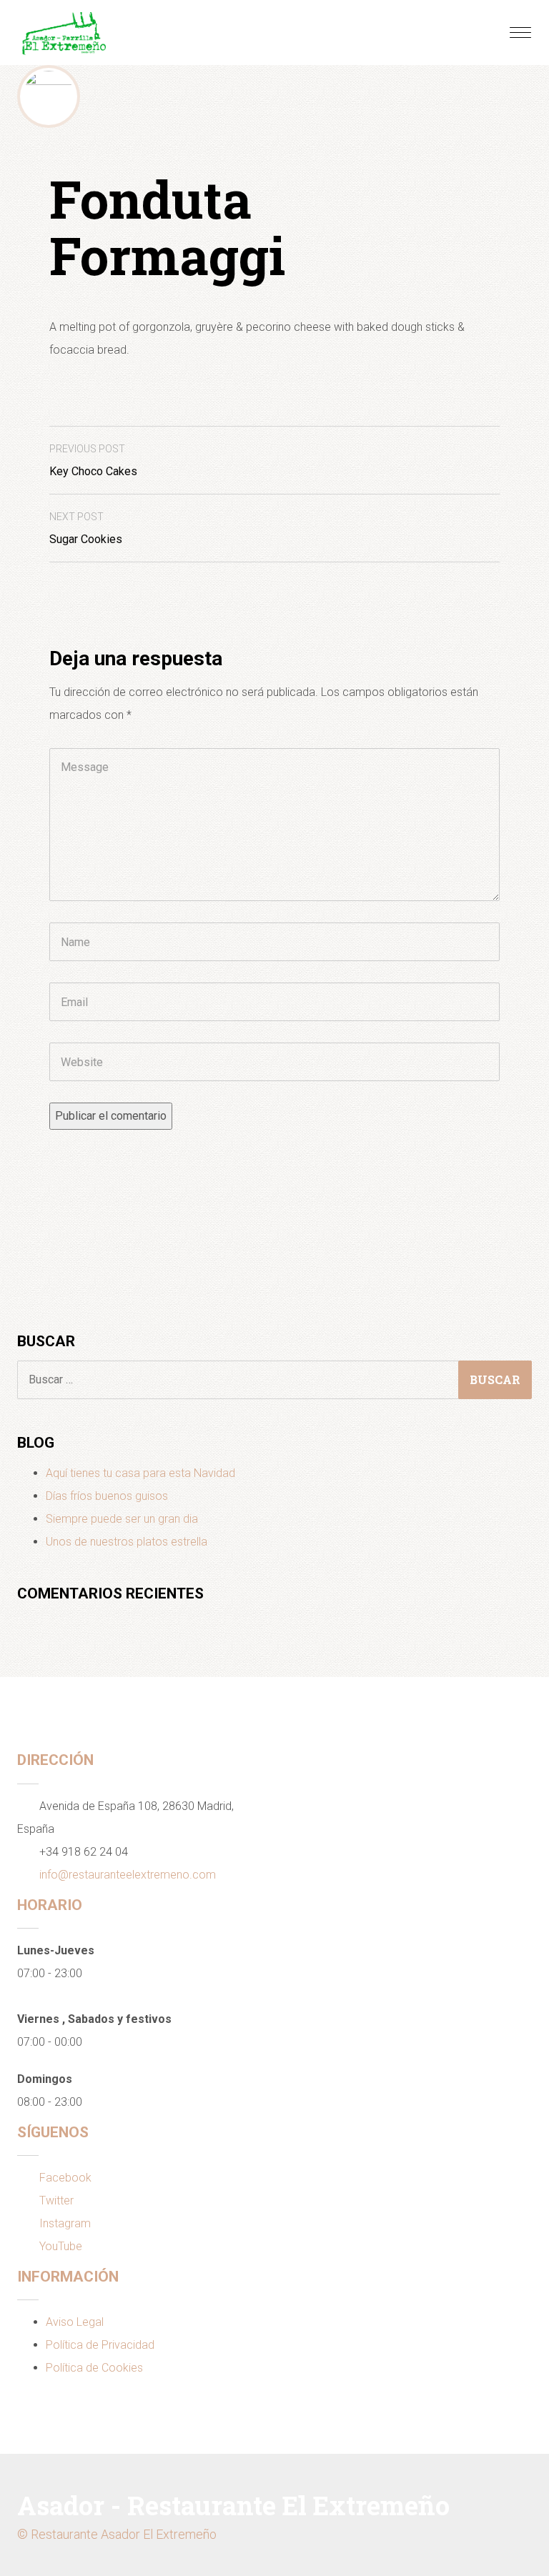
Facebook (65, 2178)
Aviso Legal (75, 2322)
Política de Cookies (94, 2368)
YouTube (61, 2246)
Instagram (65, 2223)
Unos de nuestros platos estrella (127, 1542)
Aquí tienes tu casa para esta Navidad (140, 1473)
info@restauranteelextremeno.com (128, 1875)
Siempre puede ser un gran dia (122, 1519)
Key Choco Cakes (93, 461)
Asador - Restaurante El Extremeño (233, 2505)
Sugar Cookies (86, 528)
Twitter (56, 2200)
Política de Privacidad (100, 2345)
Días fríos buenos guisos (107, 1496)
